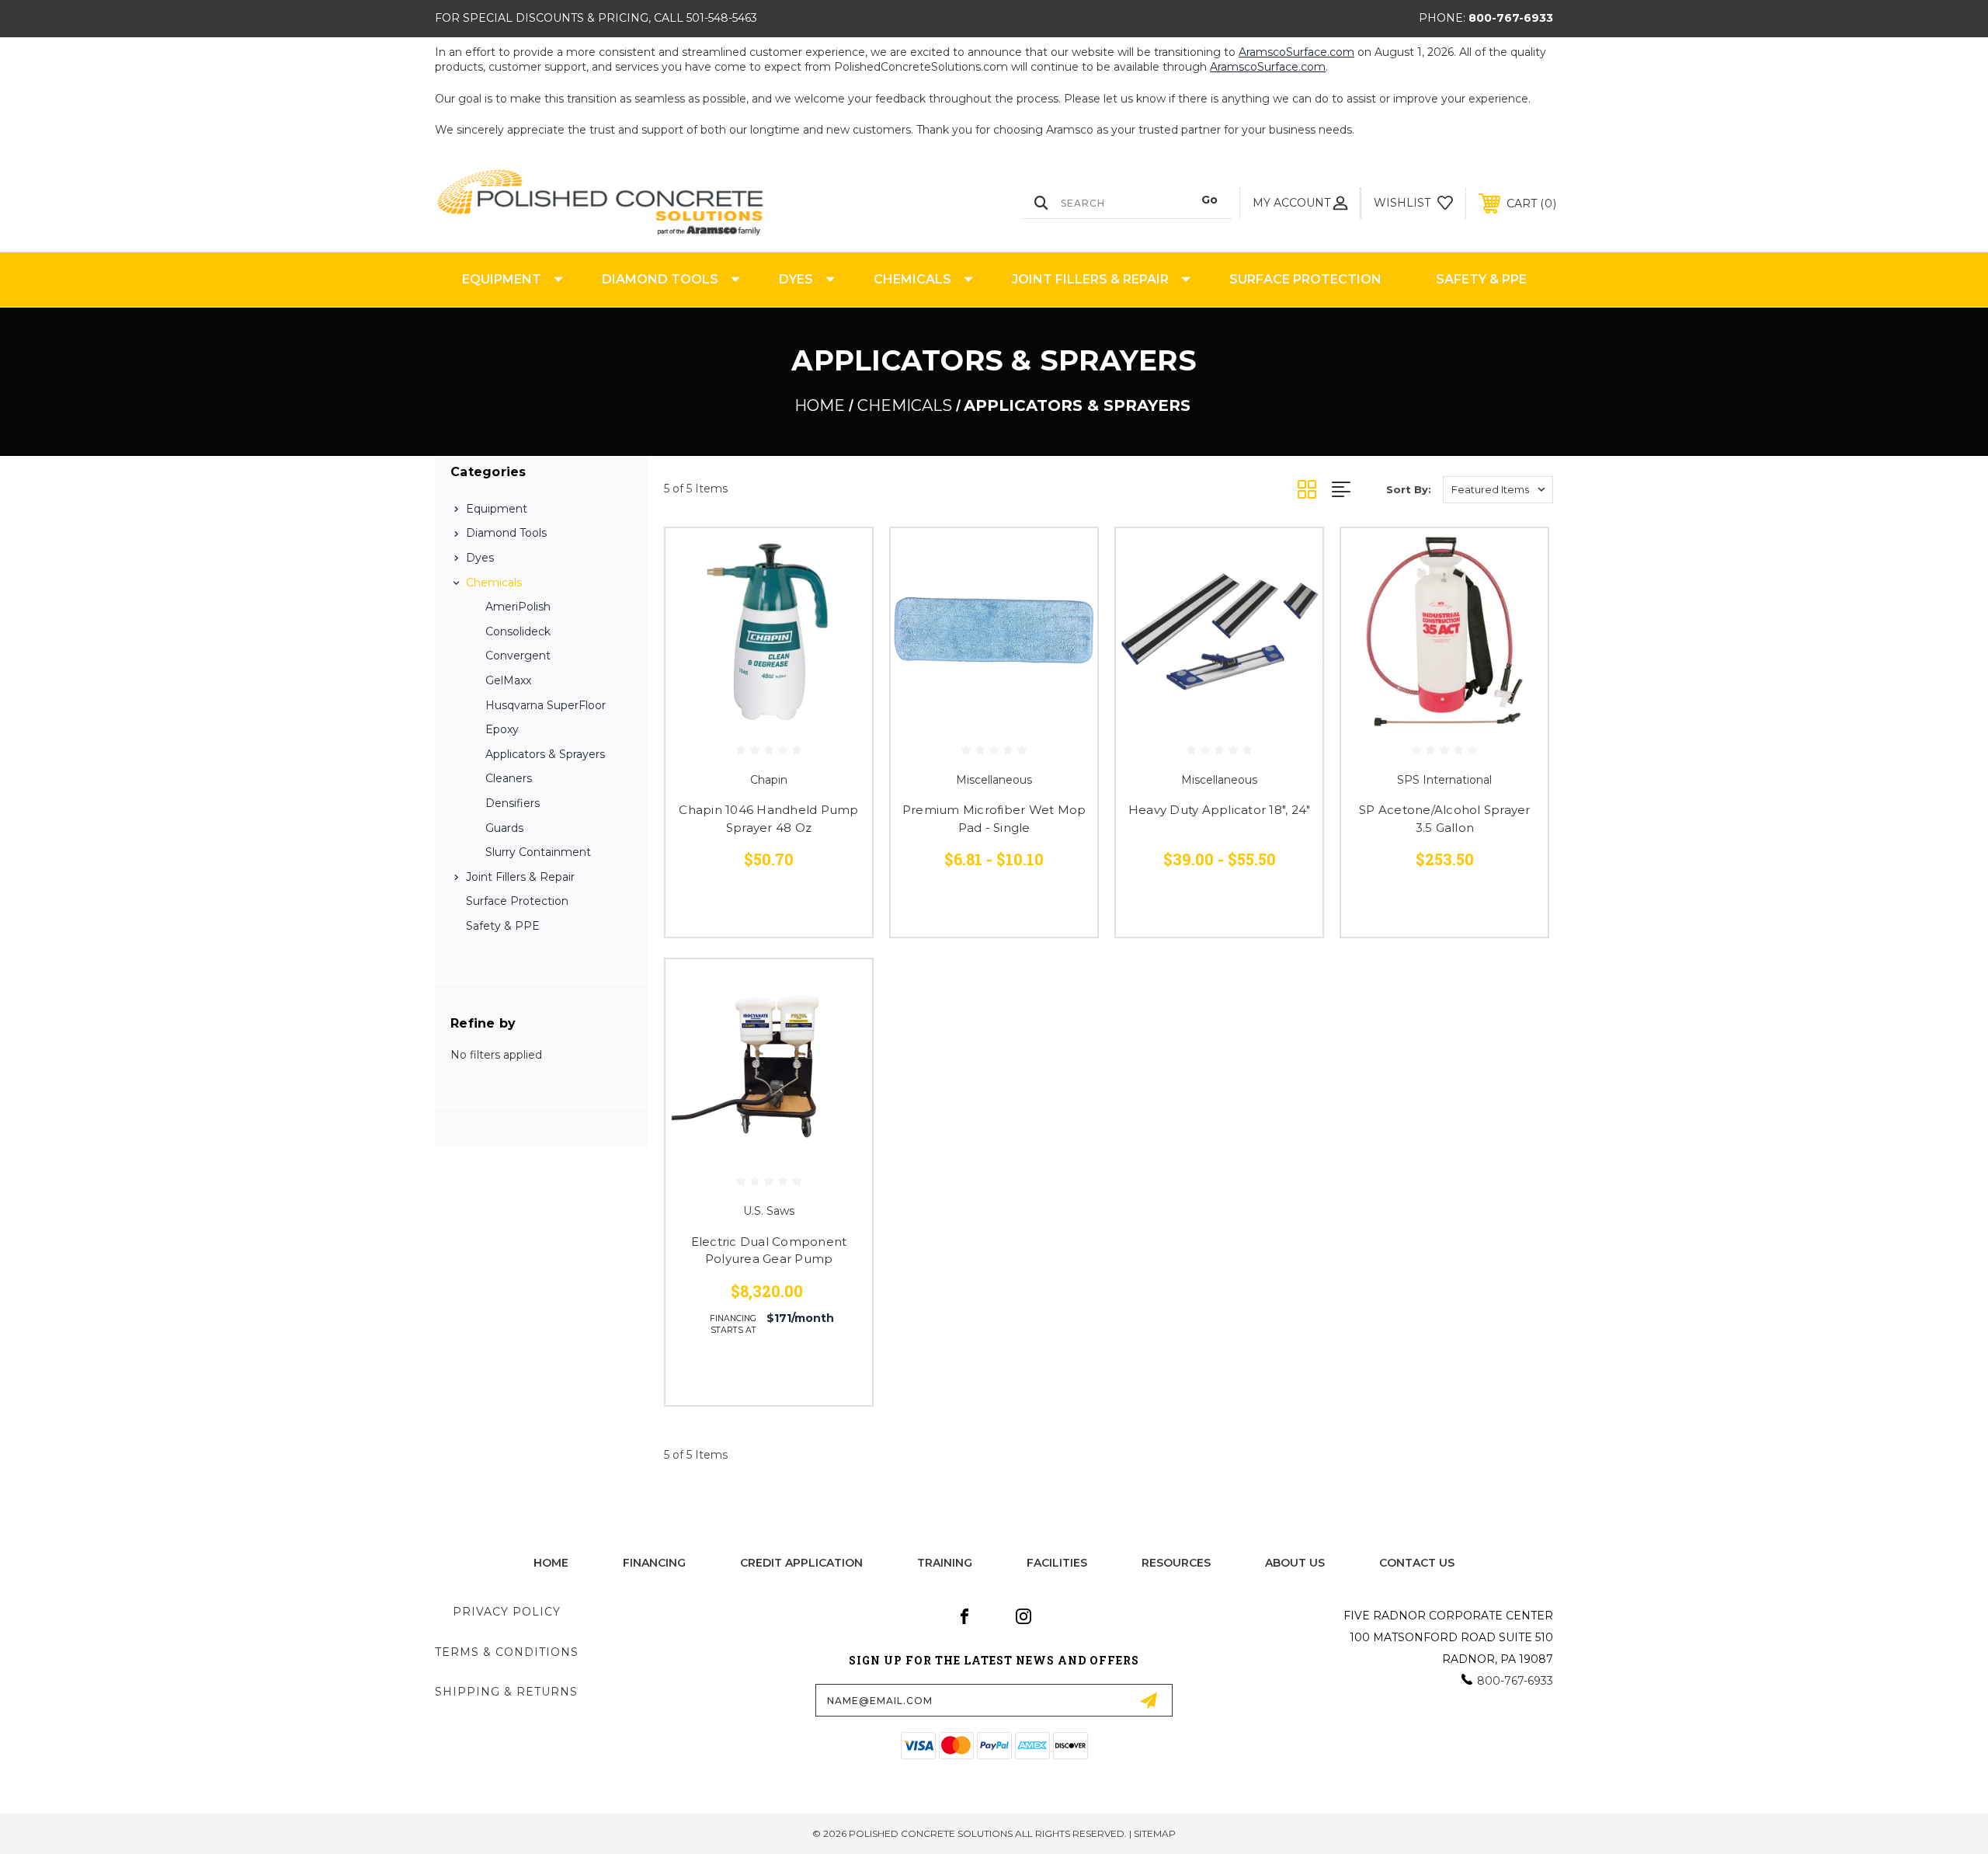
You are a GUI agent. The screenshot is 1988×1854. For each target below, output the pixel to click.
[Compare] (841, 639)
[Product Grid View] (1315, 489)
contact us (1417, 1563)
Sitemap (1155, 1833)
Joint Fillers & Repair (1090, 279)
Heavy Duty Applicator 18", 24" (1220, 810)
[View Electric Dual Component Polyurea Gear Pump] (769, 1063)
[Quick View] (841, 560)
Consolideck (518, 631)
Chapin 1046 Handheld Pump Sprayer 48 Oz (768, 819)
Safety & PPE (1481, 279)
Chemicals (912, 279)
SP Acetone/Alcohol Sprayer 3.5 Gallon (1445, 819)
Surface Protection (1305, 279)
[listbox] (1498, 490)
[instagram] (1024, 1616)
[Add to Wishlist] (841, 599)
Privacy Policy (507, 1612)
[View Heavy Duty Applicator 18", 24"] (1219, 631)
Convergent (518, 656)
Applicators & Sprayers (545, 754)
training (945, 1563)
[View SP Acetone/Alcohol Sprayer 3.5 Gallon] (1444, 631)
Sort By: (1409, 489)
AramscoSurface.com (1296, 52)
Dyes (796, 279)
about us (1295, 1563)
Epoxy (502, 729)
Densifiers (513, 803)
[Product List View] (1359, 489)
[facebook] (964, 1616)
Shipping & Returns (506, 1692)
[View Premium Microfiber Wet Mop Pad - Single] (994, 631)
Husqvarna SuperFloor (546, 705)
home (551, 1563)
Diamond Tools (660, 279)
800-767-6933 (1511, 18)
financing (654, 1563)
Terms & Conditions (507, 1652)
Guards (504, 828)
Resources (1176, 1563)
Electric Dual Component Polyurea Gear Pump (769, 1250)
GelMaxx (508, 680)
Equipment (502, 279)
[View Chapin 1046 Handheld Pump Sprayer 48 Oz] (769, 631)
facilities (1057, 1563)
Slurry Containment (538, 852)
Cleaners (509, 778)
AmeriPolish (518, 607)
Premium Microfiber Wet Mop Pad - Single (994, 819)
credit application (801, 1563)
